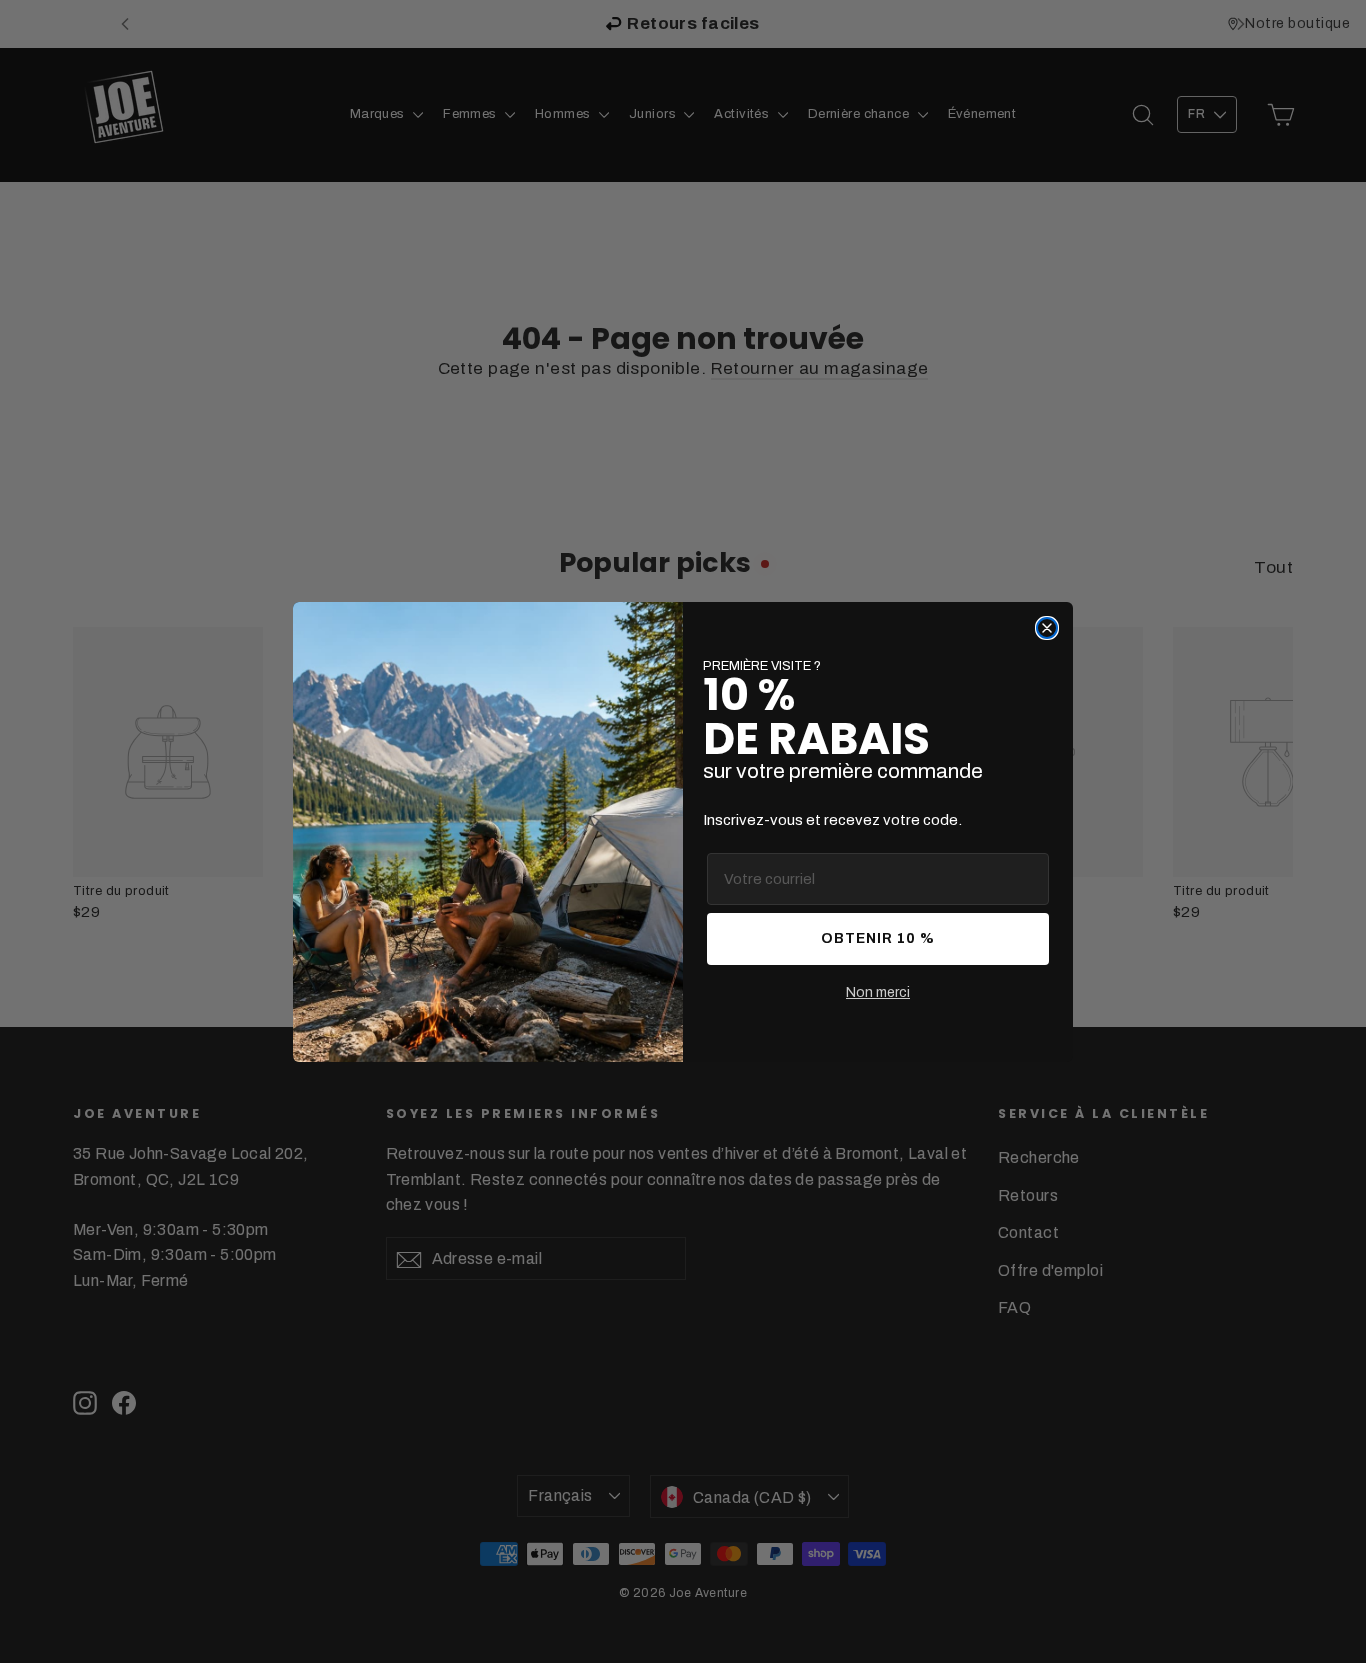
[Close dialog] (1047, 628)
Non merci (878, 992)
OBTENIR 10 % (878, 938)
